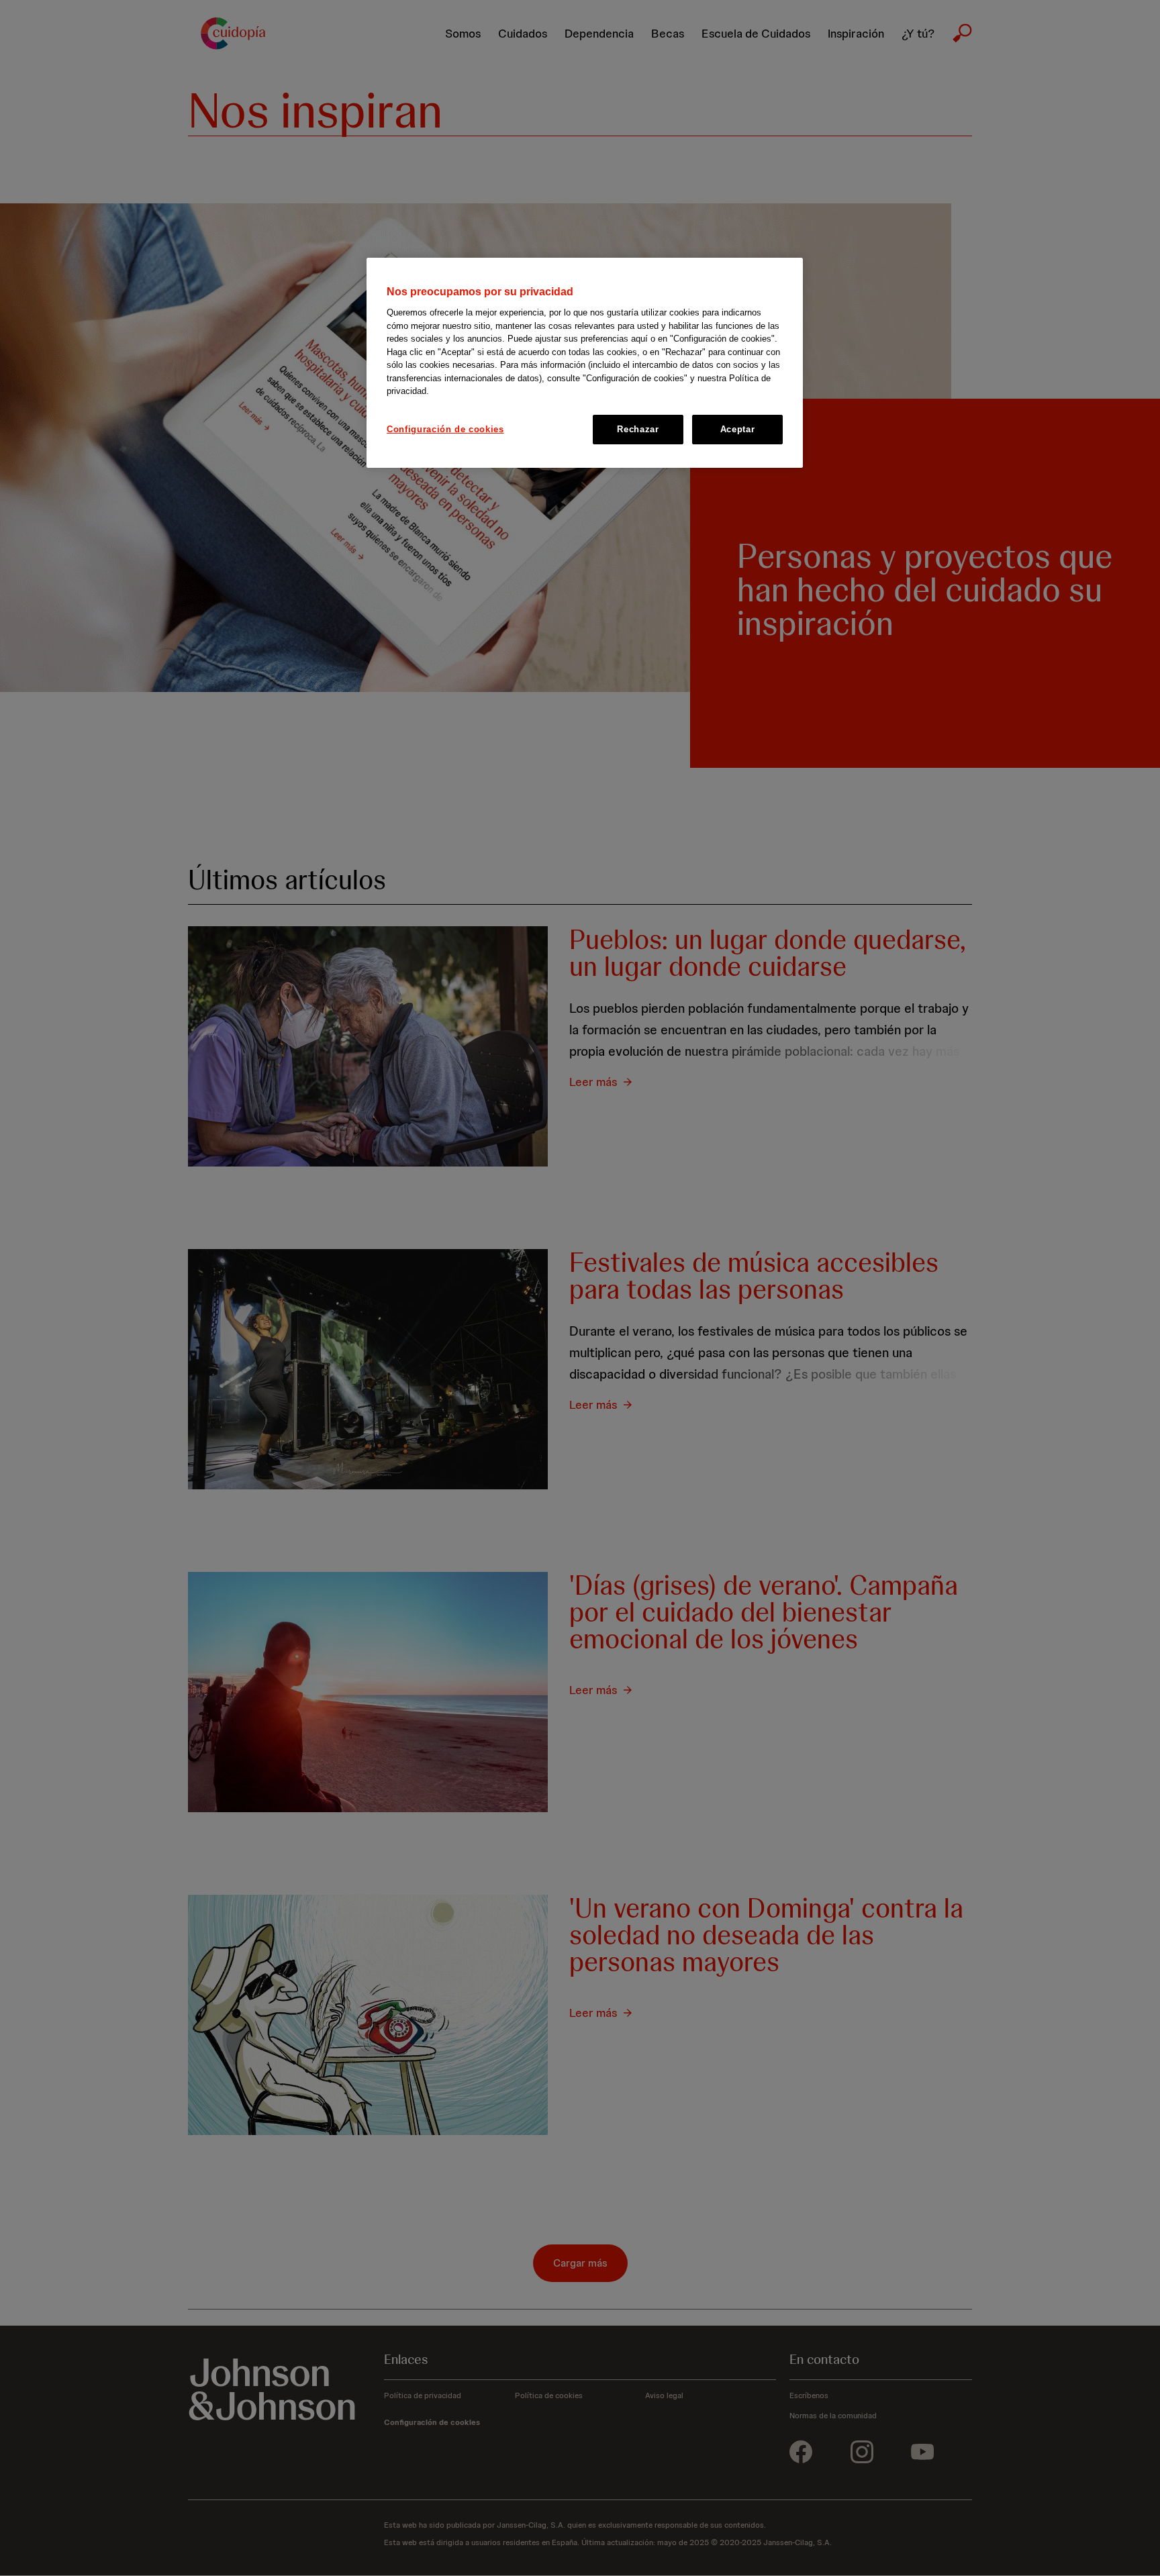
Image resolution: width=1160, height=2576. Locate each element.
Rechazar (638, 429)
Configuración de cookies (445, 429)
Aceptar (738, 429)
